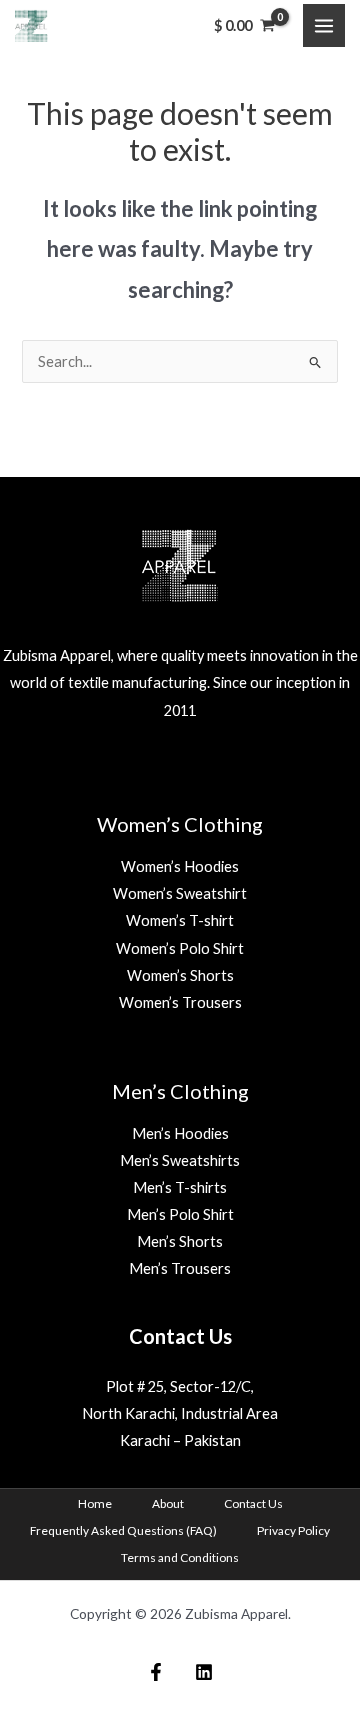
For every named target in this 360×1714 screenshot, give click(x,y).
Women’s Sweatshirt (180, 893)
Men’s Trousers (180, 1268)
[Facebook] (156, 1672)
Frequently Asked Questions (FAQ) (123, 1530)
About (168, 1503)
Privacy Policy (293, 1530)
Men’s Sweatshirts (180, 1160)
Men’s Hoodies (180, 1133)
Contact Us (253, 1503)
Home (95, 1503)
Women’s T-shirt (180, 920)
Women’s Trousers (180, 1002)
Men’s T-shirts (180, 1187)
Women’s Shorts (180, 975)
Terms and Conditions (180, 1557)
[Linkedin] (204, 1672)
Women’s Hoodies (180, 866)
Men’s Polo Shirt (180, 1214)
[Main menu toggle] (324, 25)
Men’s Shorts (180, 1241)
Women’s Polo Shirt (180, 948)
